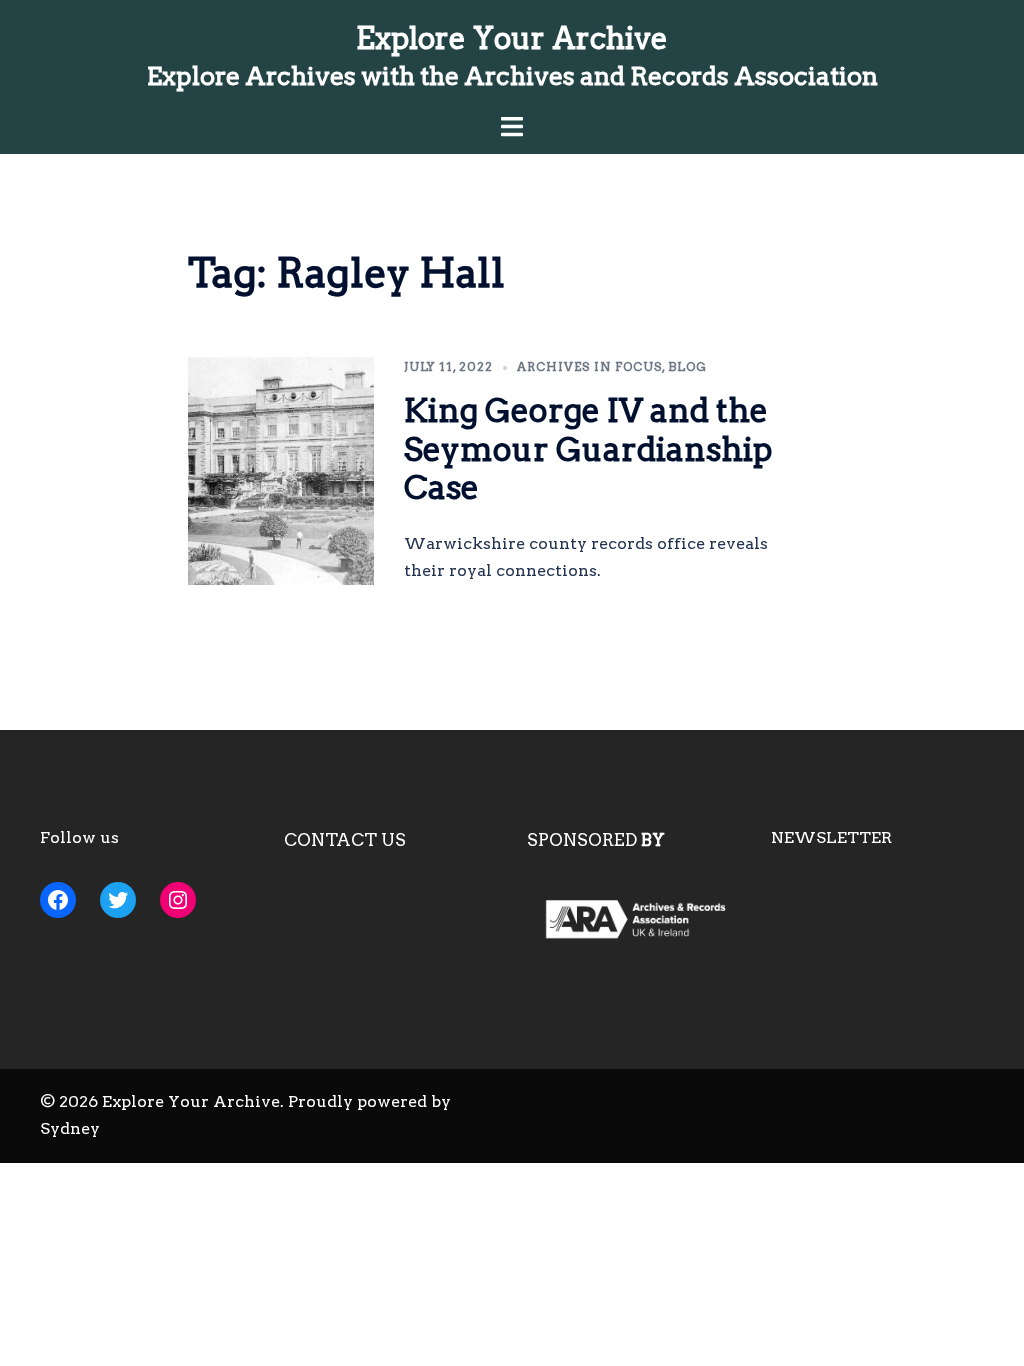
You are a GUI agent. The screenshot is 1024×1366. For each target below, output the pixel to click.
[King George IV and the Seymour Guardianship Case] (281, 471)
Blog (687, 366)
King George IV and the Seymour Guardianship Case (588, 449)
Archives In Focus (589, 366)
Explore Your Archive (512, 38)
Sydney (70, 1128)
